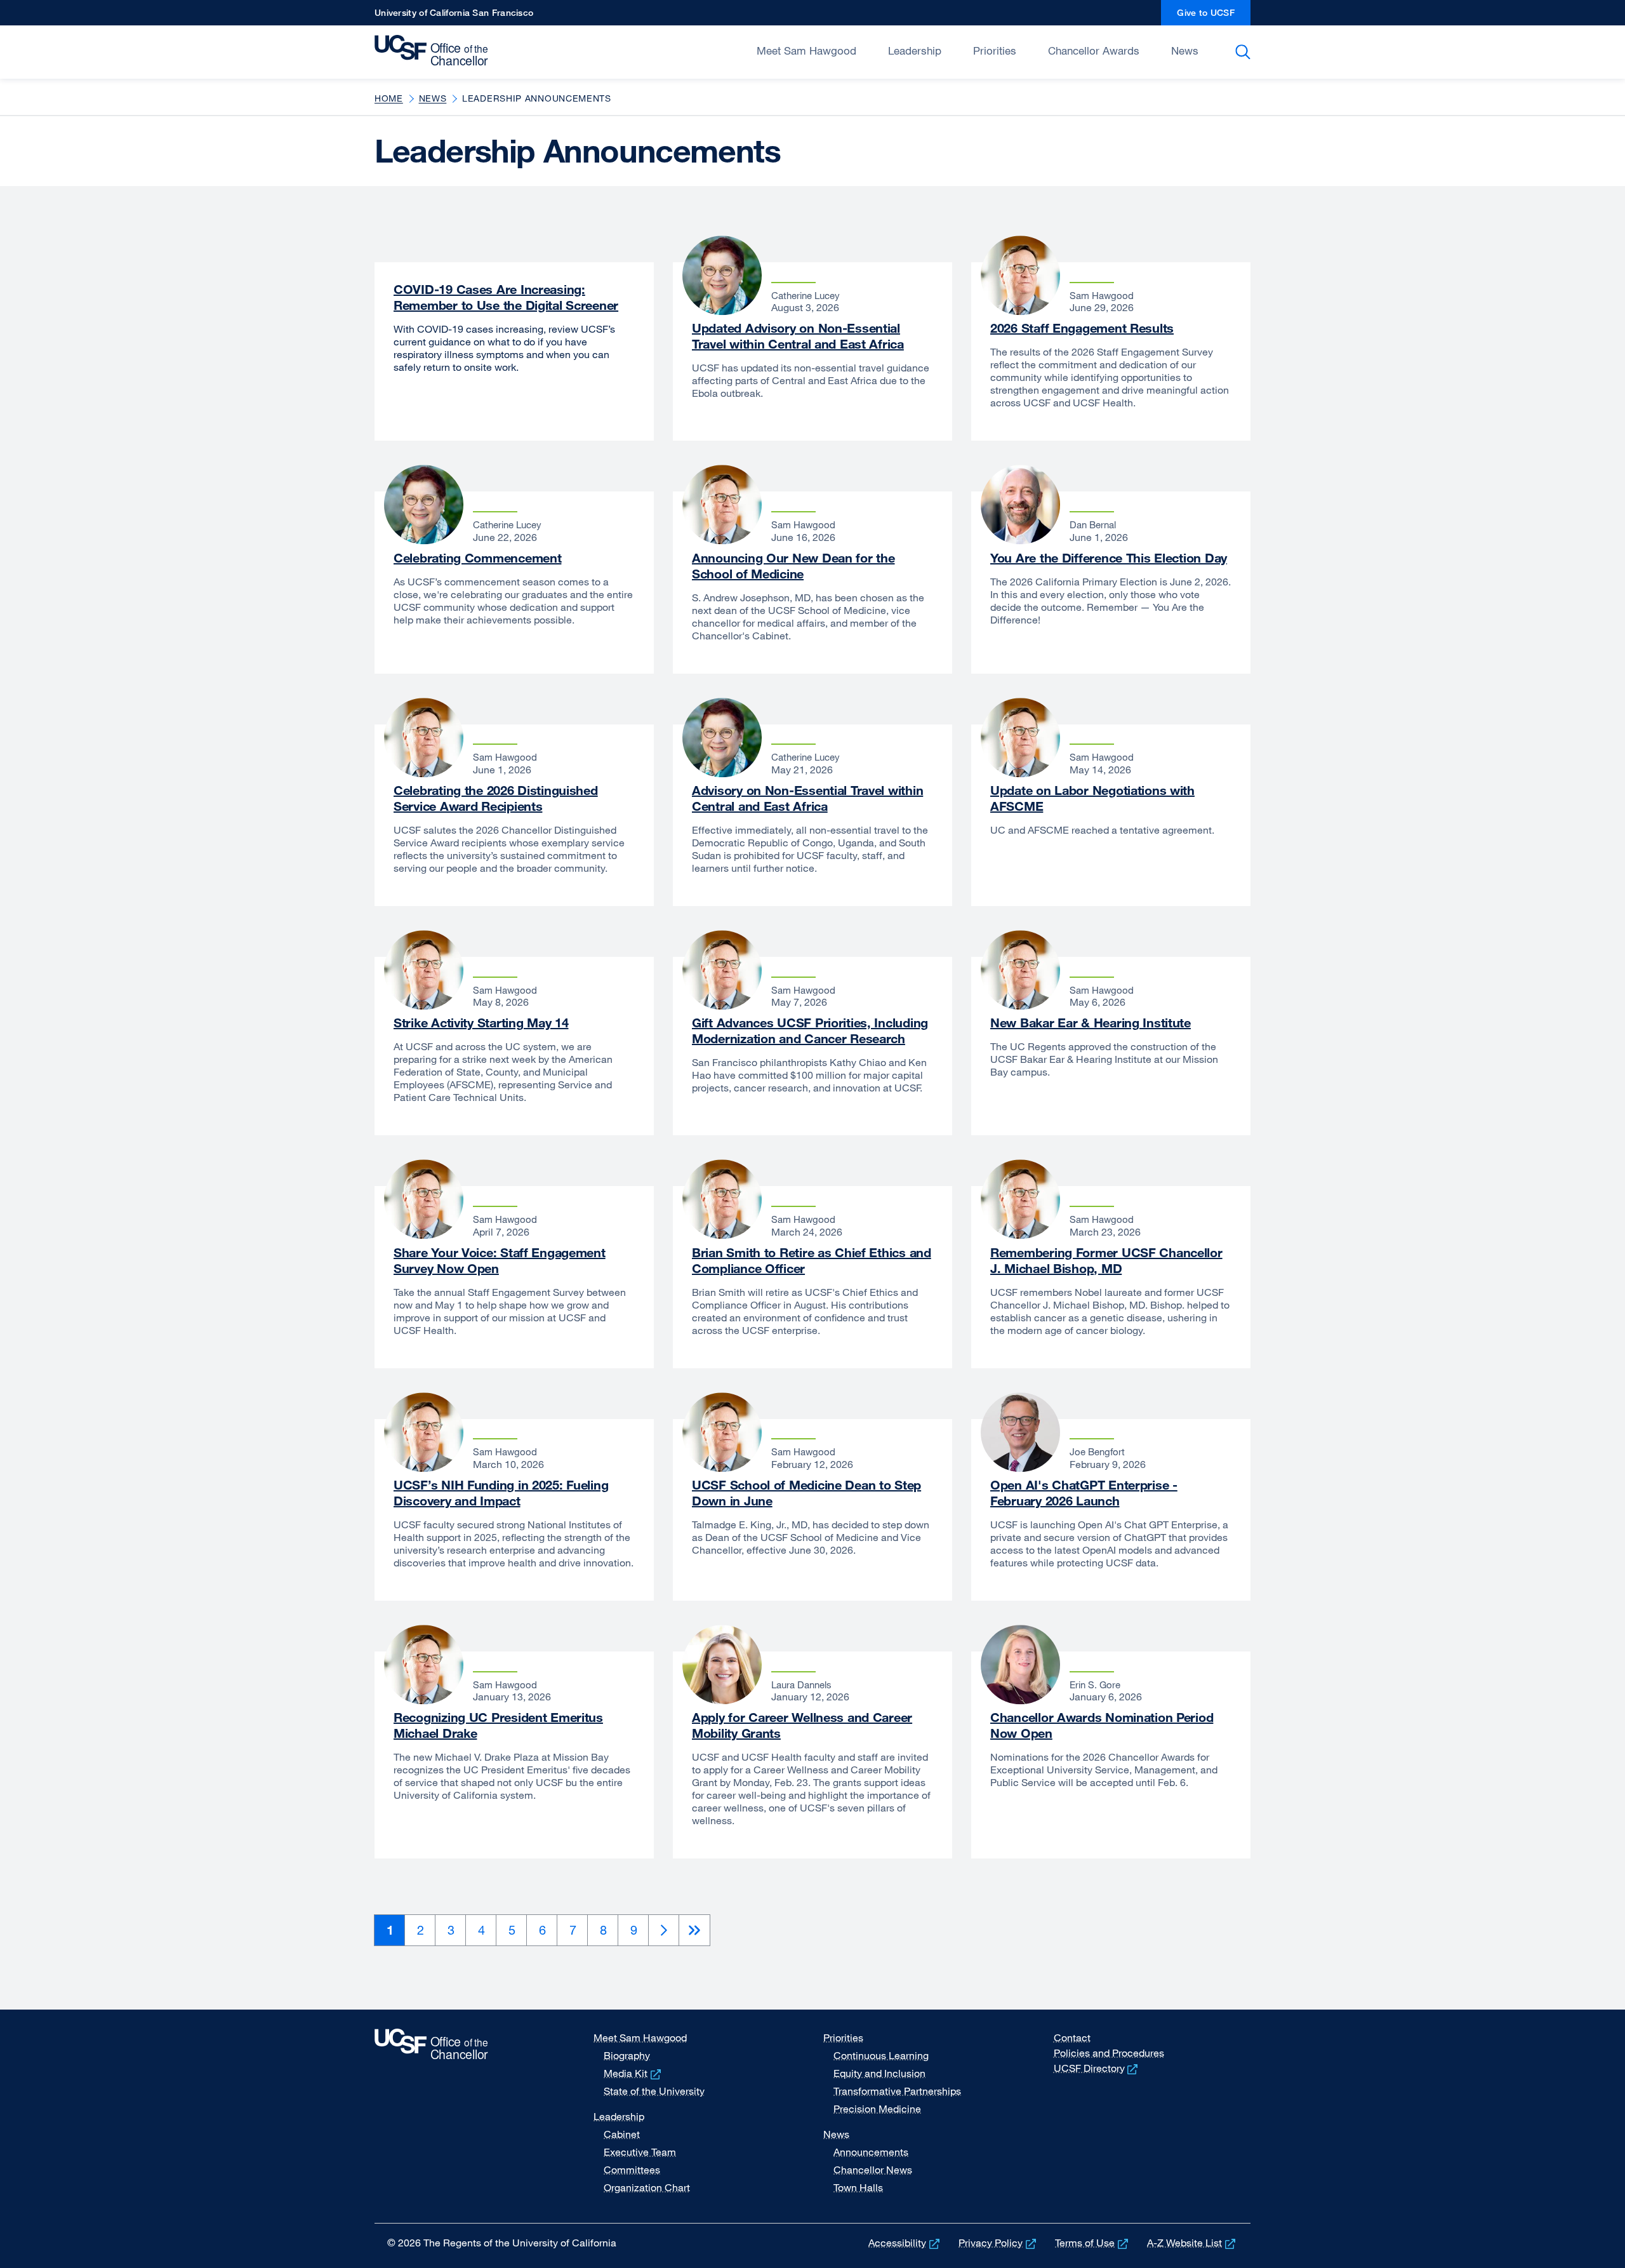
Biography (627, 2055)
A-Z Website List (1192, 2243)
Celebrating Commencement (477, 558)
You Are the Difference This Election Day (1109, 558)
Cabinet (622, 2134)
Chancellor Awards (1094, 50)
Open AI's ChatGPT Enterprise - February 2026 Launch (1084, 1493)
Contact (1072, 2038)
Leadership (915, 50)
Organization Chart (647, 2187)
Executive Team (640, 2152)
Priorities (995, 50)
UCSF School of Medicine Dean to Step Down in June (806, 1493)
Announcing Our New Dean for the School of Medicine (793, 566)
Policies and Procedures (1109, 2053)
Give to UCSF (1214, 16)
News (1185, 50)
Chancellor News (873, 2170)
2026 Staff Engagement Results (1082, 328)
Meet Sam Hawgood (806, 50)
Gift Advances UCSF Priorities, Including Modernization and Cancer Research (810, 1031)
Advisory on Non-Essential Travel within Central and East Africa (807, 798)
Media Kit (633, 2073)
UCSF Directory (1097, 2068)
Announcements (871, 2152)
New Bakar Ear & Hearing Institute (1091, 1023)
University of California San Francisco (454, 16)
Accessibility (905, 2243)
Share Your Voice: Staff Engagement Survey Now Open (500, 1260)
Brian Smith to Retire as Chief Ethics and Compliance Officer (812, 1260)
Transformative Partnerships (897, 2091)
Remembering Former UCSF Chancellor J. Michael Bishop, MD (1106, 1260)
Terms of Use (1093, 2243)
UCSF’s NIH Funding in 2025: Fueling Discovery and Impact (501, 1493)
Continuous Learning (881, 2055)
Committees (632, 2170)
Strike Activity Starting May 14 (481, 1023)
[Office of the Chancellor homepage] (434, 51)
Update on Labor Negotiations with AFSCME (1092, 798)
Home (389, 98)
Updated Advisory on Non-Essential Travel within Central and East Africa (798, 336)
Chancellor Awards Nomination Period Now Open (1102, 1725)
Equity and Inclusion (879, 2073)
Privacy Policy (998, 2243)
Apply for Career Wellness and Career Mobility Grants (802, 1725)
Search (1245, 52)
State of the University (654, 2091)
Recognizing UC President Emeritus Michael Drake (498, 1725)
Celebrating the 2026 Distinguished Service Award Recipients (496, 798)
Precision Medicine (877, 2109)
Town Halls (858, 2187)
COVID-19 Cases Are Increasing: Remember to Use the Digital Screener (506, 297)
